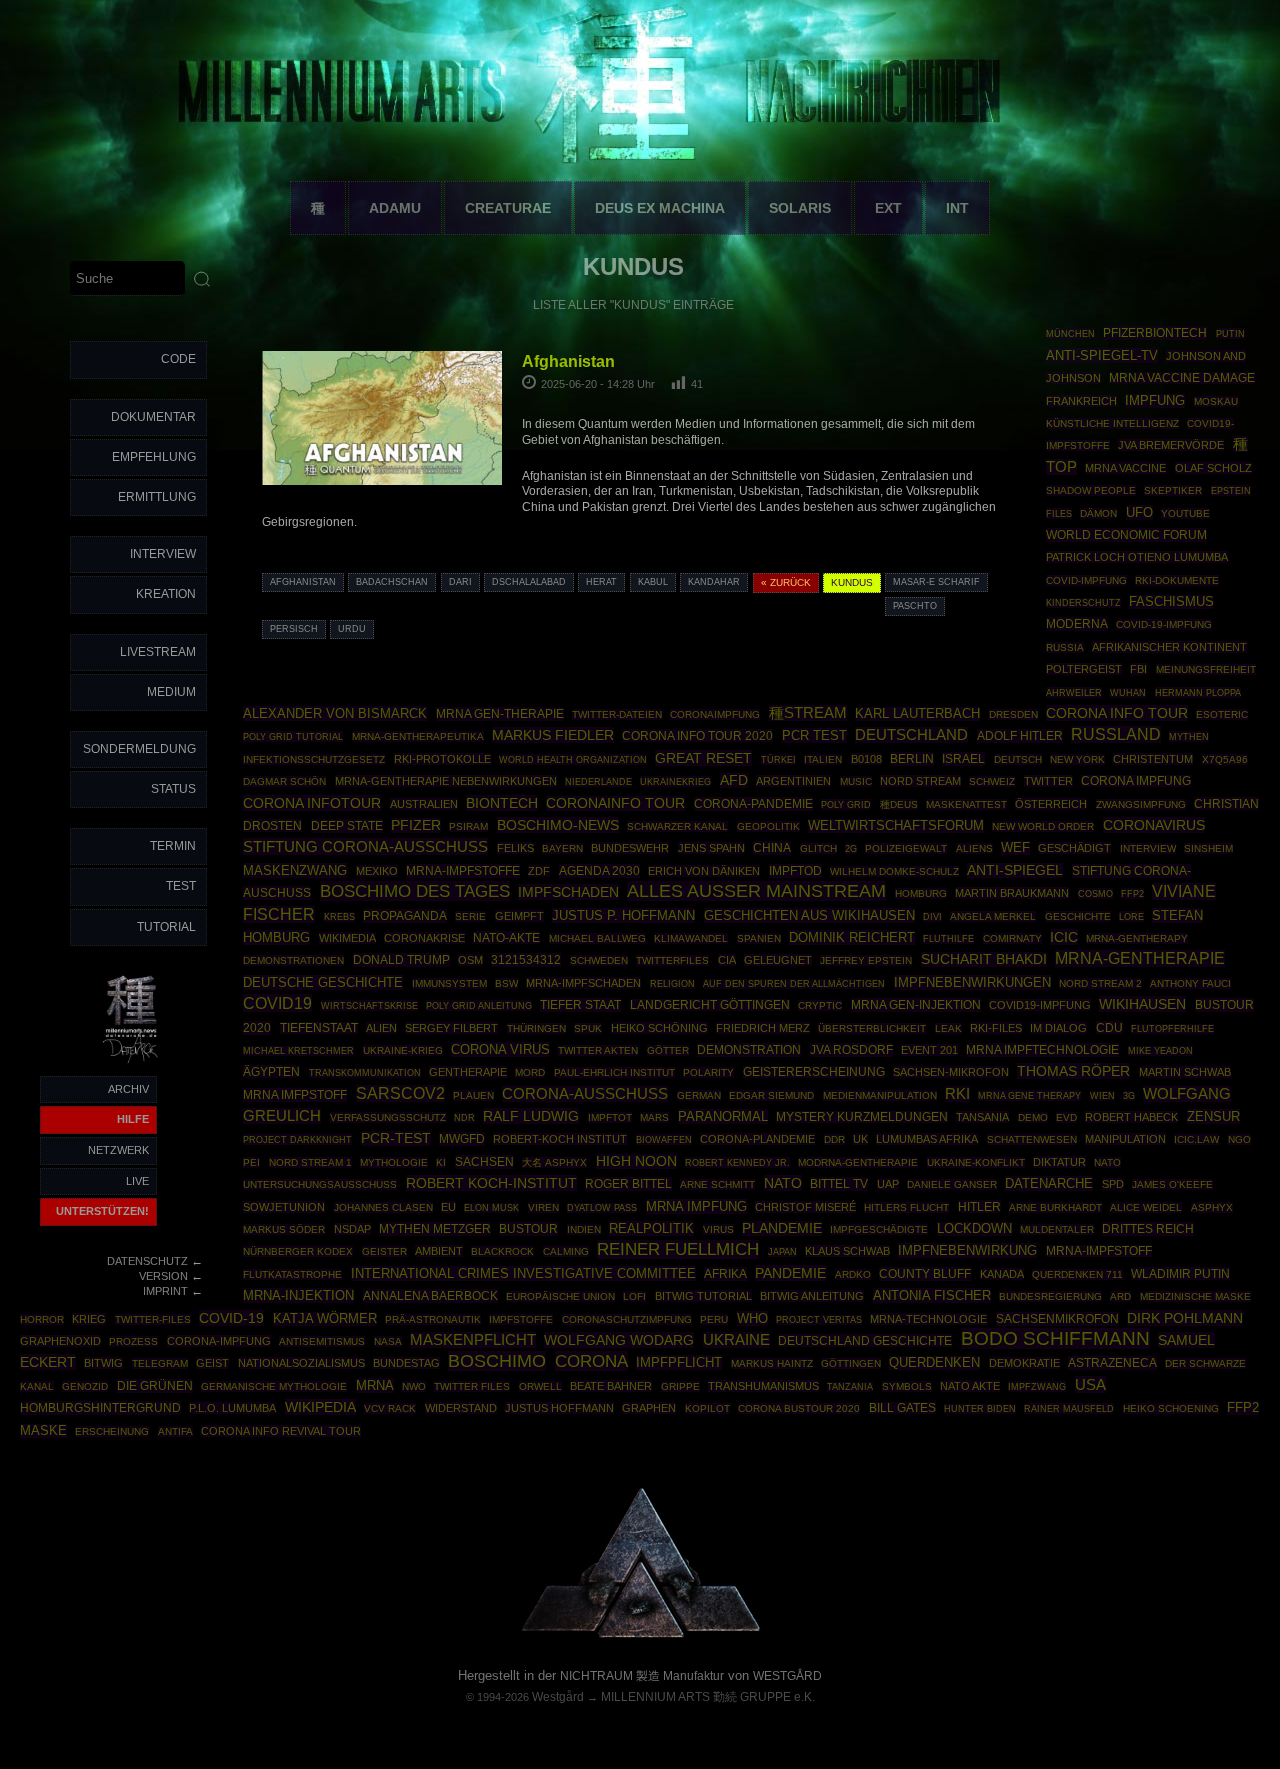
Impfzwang (1037, 1386)
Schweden (599, 960)
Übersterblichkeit (872, 1028)
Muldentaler (1057, 1229)
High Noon (636, 1161)
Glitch (818, 848)
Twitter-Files (153, 1319)
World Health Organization (573, 759)
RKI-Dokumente (1177, 580)
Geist (212, 1363)
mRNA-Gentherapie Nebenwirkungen (446, 781)
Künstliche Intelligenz (1112, 423)
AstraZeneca (1112, 1363)
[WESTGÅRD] (640, 1634)
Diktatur (1059, 1162)
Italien (823, 759)
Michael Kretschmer (298, 1051)
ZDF (539, 871)
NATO (783, 1183)
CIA (727, 960)
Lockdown (974, 1229)
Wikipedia (320, 1407)
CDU (1109, 1027)
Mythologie (394, 1162)
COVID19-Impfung (1040, 1005)
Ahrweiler (1074, 692)
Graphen (649, 1408)
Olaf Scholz (1213, 468)
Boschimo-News (558, 825)
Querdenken (934, 1363)
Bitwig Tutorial (703, 1296)
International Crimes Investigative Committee (523, 1273)
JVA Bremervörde (1171, 445)
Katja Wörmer (325, 1319)
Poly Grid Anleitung (479, 1005)
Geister (384, 1251)
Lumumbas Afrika (927, 1139)
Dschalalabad (529, 582)
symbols (907, 1386)
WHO (752, 1318)
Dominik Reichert (852, 937)
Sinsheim (1208, 848)
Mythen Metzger (435, 1229)
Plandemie (782, 1228)
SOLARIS (800, 208)
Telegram (160, 1363)
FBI (1138, 669)
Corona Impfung (1136, 781)
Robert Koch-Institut (491, 1183)
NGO (1239, 1139)
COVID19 (277, 1003)
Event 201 (929, 1050)
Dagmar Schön (284, 781)
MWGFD (462, 1139)
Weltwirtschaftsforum (896, 826)
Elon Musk (491, 1208)
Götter (668, 1050)
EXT (888, 208)
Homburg (921, 893)
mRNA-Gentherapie (1140, 958)
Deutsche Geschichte (323, 982)
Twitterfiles (672, 960)
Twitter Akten (598, 1050)
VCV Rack (390, 1408)
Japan (782, 1252)
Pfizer (416, 825)
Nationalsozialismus (301, 1363)
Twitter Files (472, 1386)
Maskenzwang (295, 870)
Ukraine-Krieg (403, 1050)
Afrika (725, 1274)
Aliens (974, 848)
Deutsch (1018, 759)
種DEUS (899, 804)
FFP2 (1132, 893)
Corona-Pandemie (753, 804)
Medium (171, 692)
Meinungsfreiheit (1206, 669)
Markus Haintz (772, 1363)
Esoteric (1222, 714)
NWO (414, 1386)
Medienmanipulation (880, 1095)
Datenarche (1049, 1183)
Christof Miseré (805, 1207)
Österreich (1051, 804)
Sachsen (484, 1162)
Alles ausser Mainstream (756, 891)
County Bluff (925, 1274)
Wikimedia (347, 938)
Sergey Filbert (451, 1028)
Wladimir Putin (1180, 1273)
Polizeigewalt (906, 848)
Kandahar (714, 582)
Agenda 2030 (599, 871)
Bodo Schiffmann (1055, 1338)
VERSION (163, 1276)
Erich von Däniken (704, 871)
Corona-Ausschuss (585, 1094)
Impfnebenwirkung (967, 1250)
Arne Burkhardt (1055, 1207)
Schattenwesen (1032, 1139)
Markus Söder (284, 1229)
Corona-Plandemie (757, 1139)
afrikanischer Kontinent (1169, 647)
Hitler (979, 1206)
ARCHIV (128, 1089)
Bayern (562, 848)
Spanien (759, 938)
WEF (1015, 848)
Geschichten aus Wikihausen (809, 915)
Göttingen (851, 1363)
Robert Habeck (1131, 1117)
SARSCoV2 (400, 1093)
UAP (888, 1184)
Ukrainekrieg (675, 781)
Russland (1116, 734)
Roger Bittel (628, 1184)
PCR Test (814, 735)
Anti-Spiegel (1015, 870)
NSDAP (352, 1229)
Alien (381, 1028)
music (856, 781)
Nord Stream (920, 781)
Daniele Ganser (952, 1184)
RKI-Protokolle (442, 759)
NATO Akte (970, 1386)
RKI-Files (996, 1028)
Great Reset (703, 758)
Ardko (853, 1274)
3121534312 (526, 960)
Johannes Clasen (383, 1207)
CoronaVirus (1154, 825)
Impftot (610, 1117)
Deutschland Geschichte (865, 1340)
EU (448, 1207)
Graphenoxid (60, 1341)
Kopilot (707, 1408)
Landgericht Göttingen (710, 1005)
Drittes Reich (1148, 1229)
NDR (464, 1118)
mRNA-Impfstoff (1099, 1251)
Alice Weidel (1146, 1207)
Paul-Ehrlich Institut (614, 1072)
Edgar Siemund (771, 1095)
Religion (672, 984)
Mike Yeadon (1160, 1051)
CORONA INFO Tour (1117, 713)
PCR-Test (396, 1138)
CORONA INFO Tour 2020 (697, 735)
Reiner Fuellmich (678, 1249)
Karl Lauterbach (917, 714)
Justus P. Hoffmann (623, 915)
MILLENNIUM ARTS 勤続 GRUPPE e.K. (708, 1697)
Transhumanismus (763, 1386)
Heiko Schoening (1171, 1408)
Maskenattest (966, 804)
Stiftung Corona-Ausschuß (365, 846)
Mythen (1189, 736)
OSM (470, 960)
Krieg (89, 1319)
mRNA (375, 1385)
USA (1090, 1384)
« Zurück (786, 582)
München (1070, 333)
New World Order (1043, 826)
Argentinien (793, 781)
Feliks (515, 848)
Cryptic (820, 1005)
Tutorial (166, 927)
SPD (1113, 1184)
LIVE (137, 1181)
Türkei (778, 759)
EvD (1066, 1117)
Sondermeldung (139, 749)
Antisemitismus (322, 1341)
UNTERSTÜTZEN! (102, 1211)
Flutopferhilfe (1172, 1029)
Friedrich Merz (763, 1028)
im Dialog (1058, 1028)
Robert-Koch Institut (560, 1139)
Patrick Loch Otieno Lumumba (1137, 557)
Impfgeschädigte (879, 1229)
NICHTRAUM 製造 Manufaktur (642, 1676)
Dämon (1098, 513)
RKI (957, 1094)
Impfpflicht (679, 1362)
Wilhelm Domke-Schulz (894, 871)
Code (178, 359)
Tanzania (850, 1387)
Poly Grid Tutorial (293, 736)
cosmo (1095, 893)
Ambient (439, 1251)
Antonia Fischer (932, 1295)
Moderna (1077, 624)
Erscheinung (112, 1431)
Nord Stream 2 (1100, 983)
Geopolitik (768, 826)
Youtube (1185, 513)
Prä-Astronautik (433, 1319)
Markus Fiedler (553, 735)
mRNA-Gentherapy (1137, 938)
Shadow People (1091, 490)
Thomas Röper (1073, 1071)
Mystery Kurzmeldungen (862, 1117)
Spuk (588, 1028)
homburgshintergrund (100, 1408)
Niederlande (598, 782)
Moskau (1216, 401)
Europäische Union (560, 1296)
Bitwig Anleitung (812, 1296)
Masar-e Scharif (936, 582)
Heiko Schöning (659, 1028)
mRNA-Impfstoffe (463, 871)
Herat (601, 582)
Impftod (795, 871)
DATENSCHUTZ (147, 1261)
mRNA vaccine (1125, 468)
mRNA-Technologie (928, 1319)
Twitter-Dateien (617, 714)
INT (957, 208)
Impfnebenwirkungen (972, 982)
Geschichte (1078, 916)
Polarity (708, 1072)
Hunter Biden (980, 1409)
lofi (634, 1296)
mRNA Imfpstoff (295, 1095)
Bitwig (103, 1363)
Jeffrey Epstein (866, 960)
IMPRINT (165, 1291)
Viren (543, 1207)
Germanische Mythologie (274, 1386)
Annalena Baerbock (430, 1296)
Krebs (339, 917)
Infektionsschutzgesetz (314, 759)
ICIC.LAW (1196, 1139)
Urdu (352, 629)
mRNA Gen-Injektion (916, 1005)
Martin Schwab (1185, 1072)
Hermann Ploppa (1198, 692)
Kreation (166, 594)
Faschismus (1171, 602)
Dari (460, 582)
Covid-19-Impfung (1164, 624)
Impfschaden (568, 892)
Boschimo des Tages (415, 891)
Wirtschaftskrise (369, 1005)
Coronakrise (424, 938)
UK (860, 1139)
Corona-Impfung (219, 1341)
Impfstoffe (521, 1319)
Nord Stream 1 (310, 1162)
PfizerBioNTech (1155, 333)
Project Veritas (819, 1320)
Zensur (1213, 1116)
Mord (530, 1072)
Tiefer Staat (580, 1005)
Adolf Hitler (1020, 736)
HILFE (133, 1119)
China (772, 848)
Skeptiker (1173, 490)
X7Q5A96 (1225, 759)
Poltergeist (1084, 669)
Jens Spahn (711, 848)
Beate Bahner (611, 1386)
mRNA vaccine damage (1182, 378)
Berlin (912, 759)
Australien (424, 804)
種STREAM (808, 713)
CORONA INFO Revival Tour (281, 1431)
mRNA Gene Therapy (1029, 1095)
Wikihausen (1142, 1004)
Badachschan (392, 582)
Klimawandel (691, 938)
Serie (470, 916)
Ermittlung (157, 497)
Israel (963, 759)
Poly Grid (846, 804)
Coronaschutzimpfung (627, 1319)
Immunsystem (449, 983)
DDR (834, 1139)
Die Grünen (155, 1386)
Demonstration (749, 1050)
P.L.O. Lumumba (232, 1408)
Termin (173, 846)
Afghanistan (568, 361)
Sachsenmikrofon (1057, 1319)
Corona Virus (500, 1049)
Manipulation (1125, 1139)
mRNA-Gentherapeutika (418, 736)
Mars (654, 1117)
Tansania (982, 1117)
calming (566, 1251)
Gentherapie (468, 1072)
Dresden (1013, 714)
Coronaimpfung (715, 714)
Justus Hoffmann (559, 1408)
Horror (42, 1319)
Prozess (133, 1341)
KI (441, 1162)
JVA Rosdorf (851, 1050)
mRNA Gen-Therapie (500, 714)
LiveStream (158, 652)
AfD (734, 780)
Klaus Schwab (847, 1251)
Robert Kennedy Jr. (737, 1162)
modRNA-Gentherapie (858, 1162)
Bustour (528, 1229)
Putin (1230, 333)
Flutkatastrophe (292, 1274)
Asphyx (1212, 1207)
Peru (714, 1319)
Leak (948, 1028)
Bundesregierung (1050, 1296)
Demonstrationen (293, 960)
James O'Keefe (1172, 1184)
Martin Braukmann (1012, 893)
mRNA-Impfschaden (583, 983)
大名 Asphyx (554, 1162)
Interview (163, 554)
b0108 (866, 759)
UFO (1139, 512)
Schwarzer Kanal (677, 826)
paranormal (723, 1116)
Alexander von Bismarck (335, 713)
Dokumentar (153, 417)
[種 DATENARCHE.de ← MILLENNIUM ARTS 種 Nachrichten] (132, 1064)
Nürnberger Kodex (298, 1251)
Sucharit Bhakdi (984, 959)
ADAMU (395, 208)
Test (181, 886)
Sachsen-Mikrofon (951, 1072)
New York (1077, 759)
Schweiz (992, 781)
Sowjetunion (284, 1207)
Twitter (1048, 781)
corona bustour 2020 (799, 1408)
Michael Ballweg (597, 938)
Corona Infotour (312, 803)
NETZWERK (118, 1150)
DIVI (932, 917)
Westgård (558, 1697)
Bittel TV (839, 1184)
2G (851, 849)
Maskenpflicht (473, 1340)
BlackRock (502, 1251)
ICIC (1064, 937)
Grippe (680, 1386)
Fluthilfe (948, 939)
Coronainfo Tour (615, 803)
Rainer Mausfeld (1069, 1408)
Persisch (294, 629)
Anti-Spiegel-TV (1102, 355)
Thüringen (536, 1028)
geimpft (519, 916)
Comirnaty (1012, 938)
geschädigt (1074, 848)
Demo (1033, 1117)
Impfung (1155, 401)
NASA (388, 1341)
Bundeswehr (630, 848)
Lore (1131, 916)
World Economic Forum (1126, 535)
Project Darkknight (297, 1139)
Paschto (915, 606)
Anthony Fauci (1190, 983)
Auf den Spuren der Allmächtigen (794, 984)
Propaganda (405, 916)
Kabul (653, 582)
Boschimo (497, 1361)
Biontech (502, 803)
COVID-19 (231, 1318)
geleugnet (778, 960)
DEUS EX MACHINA (660, 208)
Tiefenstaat (319, 1028)
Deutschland (911, 735)
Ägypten (271, 1071)
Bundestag (406, 1363)
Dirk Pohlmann (1185, 1318)
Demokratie (1024, 1363)
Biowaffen (664, 1139)
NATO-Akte (506, 937)
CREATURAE (508, 208)
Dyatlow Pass (602, 1208)
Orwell (540, 1386)
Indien (584, 1229)
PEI (251, 1162)
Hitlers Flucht (906, 1207)
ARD (1120, 1296)
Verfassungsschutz (388, 1117)
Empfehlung (154, 457)
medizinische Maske (1195, 1296)
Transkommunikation (365, 1073)
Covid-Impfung (1086, 580)
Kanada (1002, 1274)
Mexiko (377, 871)
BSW (506, 983)
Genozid (85, 1386)
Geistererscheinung (814, 1072)
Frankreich (1081, 401)
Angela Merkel (993, 916)
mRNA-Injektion (298, 1295)
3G (1129, 1096)
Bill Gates (902, 1408)
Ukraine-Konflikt (976, 1162)
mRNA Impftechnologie (1042, 1050)
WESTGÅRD (787, 1676)
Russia (1065, 647)
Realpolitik (651, 1228)
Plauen (473, 1095)
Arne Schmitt (717, 1184)
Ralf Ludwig (531, 1116)
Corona (591, 1361)
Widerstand (461, 1408)
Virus (718, 1229)
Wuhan (1128, 693)
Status (173, 789)
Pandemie (790, 1273)
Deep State (347, 826)
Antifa (175, 1431)
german (699, 1095)
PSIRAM (468, 826)
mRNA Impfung (696, 1206)
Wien (1102, 1096)
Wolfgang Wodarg (619, 1340)
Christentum (1153, 759)
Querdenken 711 (1077, 1274)
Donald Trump (401, 960)
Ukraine (736, 1340)
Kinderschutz (1083, 603)
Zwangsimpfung (1141, 804)
